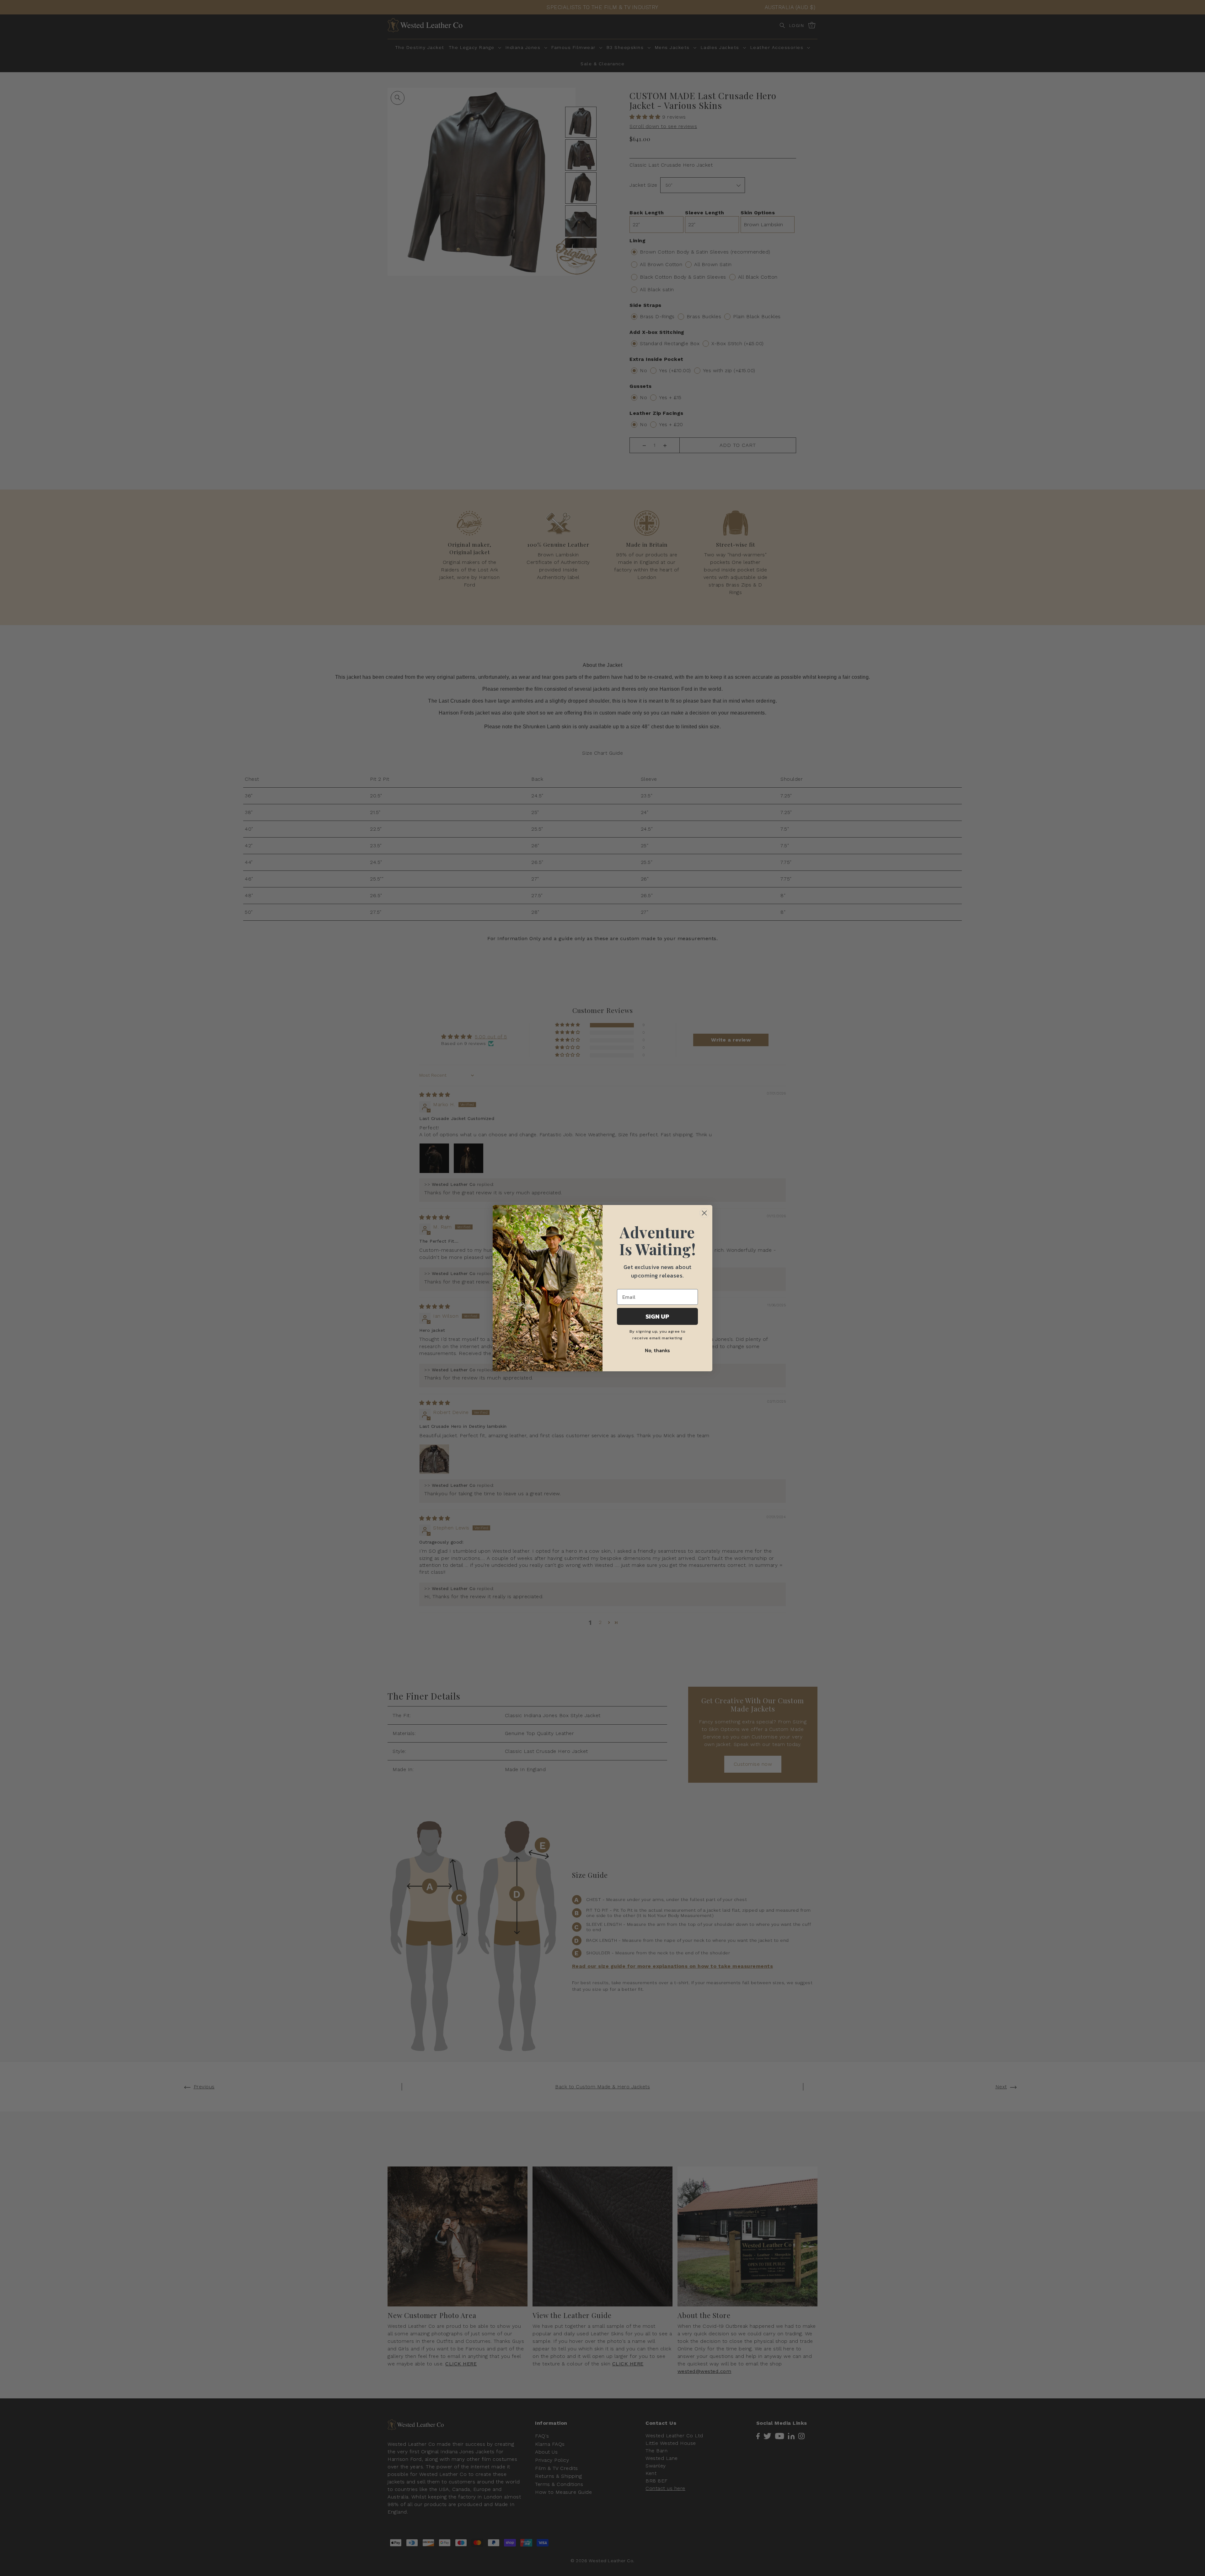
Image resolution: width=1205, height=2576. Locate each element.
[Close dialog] (704, 1213)
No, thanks (657, 1350)
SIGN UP (657, 1316)
